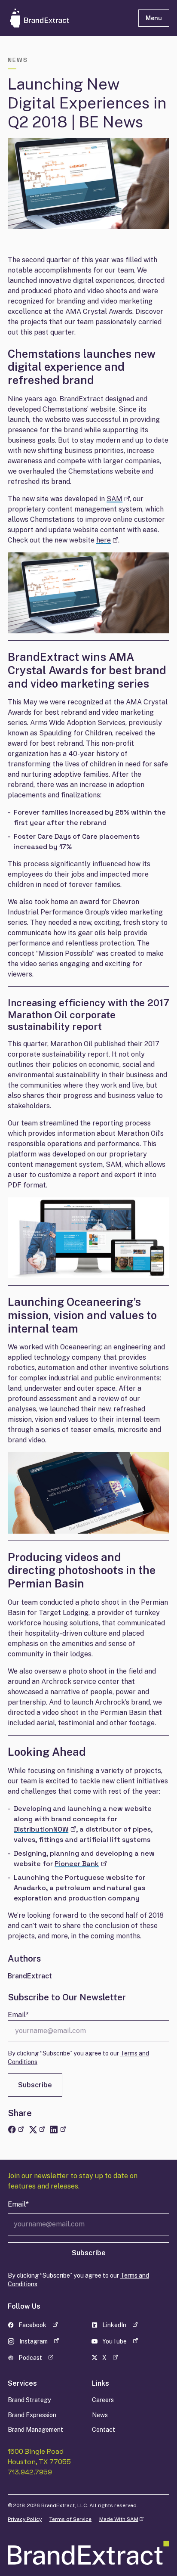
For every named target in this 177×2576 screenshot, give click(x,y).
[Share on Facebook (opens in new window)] (16, 2130)
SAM (118, 499)
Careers (103, 2400)
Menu (154, 18)
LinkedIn (122, 2326)
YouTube (122, 2343)
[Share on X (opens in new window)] (37, 2130)
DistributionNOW (45, 1829)
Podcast (38, 2359)
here (107, 540)
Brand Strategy (29, 2400)
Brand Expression (32, 2415)
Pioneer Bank (80, 1864)
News (100, 2415)
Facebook (38, 2326)
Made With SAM (121, 2519)
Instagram (38, 2343)
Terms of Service (70, 2519)
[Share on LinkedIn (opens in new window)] (57, 2130)
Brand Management (35, 2429)
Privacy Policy (25, 2519)
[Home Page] (63, 18)
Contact (104, 2429)
